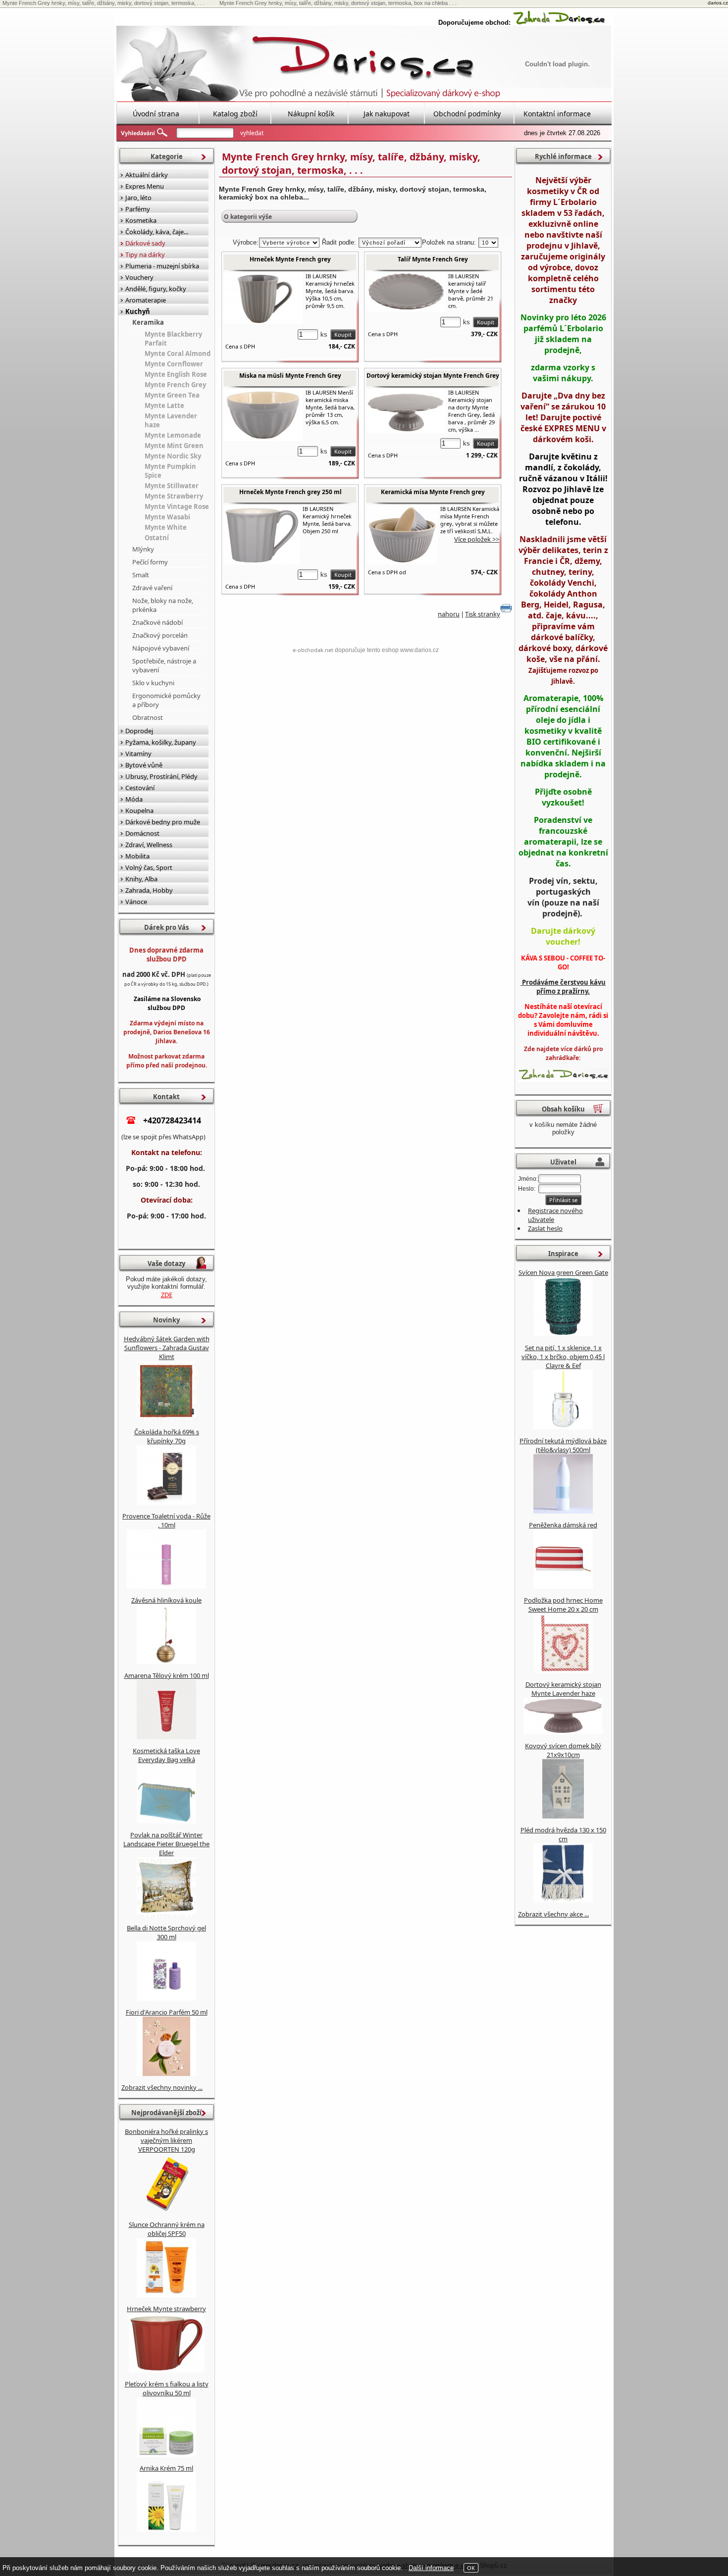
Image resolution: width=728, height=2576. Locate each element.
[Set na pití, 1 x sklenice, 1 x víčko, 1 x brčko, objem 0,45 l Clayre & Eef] (563, 1427)
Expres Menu (145, 186)
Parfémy (138, 209)
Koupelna (139, 810)
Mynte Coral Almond (178, 354)
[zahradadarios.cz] (559, 23)
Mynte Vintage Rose (177, 506)
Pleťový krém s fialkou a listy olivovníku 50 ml (167, 2388)
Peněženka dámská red (563, 1525)
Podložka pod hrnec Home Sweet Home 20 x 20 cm (563, 1605)
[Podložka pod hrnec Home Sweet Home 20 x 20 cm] (563, 1670)
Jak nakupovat (387, 114)
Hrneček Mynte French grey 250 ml (290, 492)
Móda (134, 799)
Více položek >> (477, 539)
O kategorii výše (248, 217)
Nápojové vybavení (161, 648)
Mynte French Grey (175, 385)
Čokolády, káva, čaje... (157, 232)
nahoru (449, 614)
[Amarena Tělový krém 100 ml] (166, 1737)
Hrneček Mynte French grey (290, 259)
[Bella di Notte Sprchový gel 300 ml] (166, 1998)
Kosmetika (141, 220)
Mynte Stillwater (172, 486)
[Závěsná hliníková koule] (166, 1662)
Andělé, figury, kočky (156, 289)
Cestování (140, 788)
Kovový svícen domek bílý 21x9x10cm (563, 1750)
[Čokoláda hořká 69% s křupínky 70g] (166, 1502)
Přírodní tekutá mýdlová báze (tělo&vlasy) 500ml (563, 1445)
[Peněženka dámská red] (563, 1586)
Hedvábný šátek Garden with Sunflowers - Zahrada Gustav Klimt (167, 1348)
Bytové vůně (144, 765)
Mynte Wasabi (167, 517)
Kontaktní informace (557, 114)
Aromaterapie (146, 300)
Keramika (148, 322)
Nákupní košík (311, 114)
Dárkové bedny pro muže (163, 822)
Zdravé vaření (152, 588)
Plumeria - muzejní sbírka (162, 266)
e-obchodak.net (313, 650)
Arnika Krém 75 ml (166, 2468)
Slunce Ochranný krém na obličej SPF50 (167, 2229)
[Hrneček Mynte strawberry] (167, 2370)
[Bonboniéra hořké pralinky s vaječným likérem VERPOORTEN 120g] (166, 2211)
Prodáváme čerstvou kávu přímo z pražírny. (563, 987)
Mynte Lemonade (173, 435)
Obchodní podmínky (467, 114)
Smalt (141, 575)
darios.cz (718, 3)
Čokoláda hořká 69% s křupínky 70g (167, 1436)
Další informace (431, 2568)
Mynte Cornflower (174, 364)
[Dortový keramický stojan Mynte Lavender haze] (563, 1732)
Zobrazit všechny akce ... (553, 1914)
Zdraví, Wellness (149, 845)
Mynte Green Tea (172, 395)
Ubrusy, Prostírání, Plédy (161, 776)
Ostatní (157, 538)
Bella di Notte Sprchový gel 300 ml (166, 1932)
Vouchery (139, 277)
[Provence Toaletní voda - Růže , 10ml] (166, 1586)
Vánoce (136, 902)
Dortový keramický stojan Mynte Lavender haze (563, 1689)
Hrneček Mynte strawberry (166, 2309)
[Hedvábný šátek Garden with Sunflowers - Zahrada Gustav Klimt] (166, 1418)
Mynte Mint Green (174, 446)
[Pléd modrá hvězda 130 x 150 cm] (563, 1900)
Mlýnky (143, 549)
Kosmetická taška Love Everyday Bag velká (166, 1755)
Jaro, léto (138, 198)
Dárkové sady (145, 243)
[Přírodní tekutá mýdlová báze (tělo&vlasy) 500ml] (563, 1511)
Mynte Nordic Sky (173, 456)
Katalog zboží (235, 114)
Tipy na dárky (145, 254)
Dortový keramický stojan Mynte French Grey (433, 376)
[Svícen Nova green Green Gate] (563, 1334)
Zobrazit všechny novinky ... (162, 2087)
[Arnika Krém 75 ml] (166, 2529)
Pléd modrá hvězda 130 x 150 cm (563, 1834)
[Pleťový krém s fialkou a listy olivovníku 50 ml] (166, 2454)
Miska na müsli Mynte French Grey (290, 376)
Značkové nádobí (157, 622)
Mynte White (166, 527)
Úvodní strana (156, 114)
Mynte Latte (164, 405)
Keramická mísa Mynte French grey (433, 492)
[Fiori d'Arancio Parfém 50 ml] (166, 2073)
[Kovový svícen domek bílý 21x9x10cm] (563, 1816)
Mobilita (137, 856)
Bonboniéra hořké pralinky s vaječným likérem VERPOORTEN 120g (166, 2140)
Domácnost (142, 833)
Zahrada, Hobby (149, 890)
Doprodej (139, 731)
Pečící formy (150, 562)
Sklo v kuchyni (153, 683)
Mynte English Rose (176, 374)
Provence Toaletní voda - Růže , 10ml (166, 1520)
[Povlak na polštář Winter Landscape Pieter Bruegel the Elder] (166, 1914)
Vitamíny (138, 754)
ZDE (167, 1295)
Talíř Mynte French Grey (433, 259)
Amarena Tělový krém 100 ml (167, 1675)
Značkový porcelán (160, 635)
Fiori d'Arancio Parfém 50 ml (167, 2012)
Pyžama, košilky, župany (161, 742)
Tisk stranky (483, 614)
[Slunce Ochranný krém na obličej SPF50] (166, 2295)
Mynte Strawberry (174, 496)
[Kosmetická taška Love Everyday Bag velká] (166, 1821)
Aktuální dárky (147, 175)
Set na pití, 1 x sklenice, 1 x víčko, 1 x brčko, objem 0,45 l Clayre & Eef (563, 1357)
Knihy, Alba (141, 879)
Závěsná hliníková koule (166, 1600)
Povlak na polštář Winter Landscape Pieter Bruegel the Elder (166, 1844)
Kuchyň (138, 311)
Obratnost (148, 717)
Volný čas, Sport (149, 867)
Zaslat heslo (545, 1228)
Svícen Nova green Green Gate (563, 1272)
